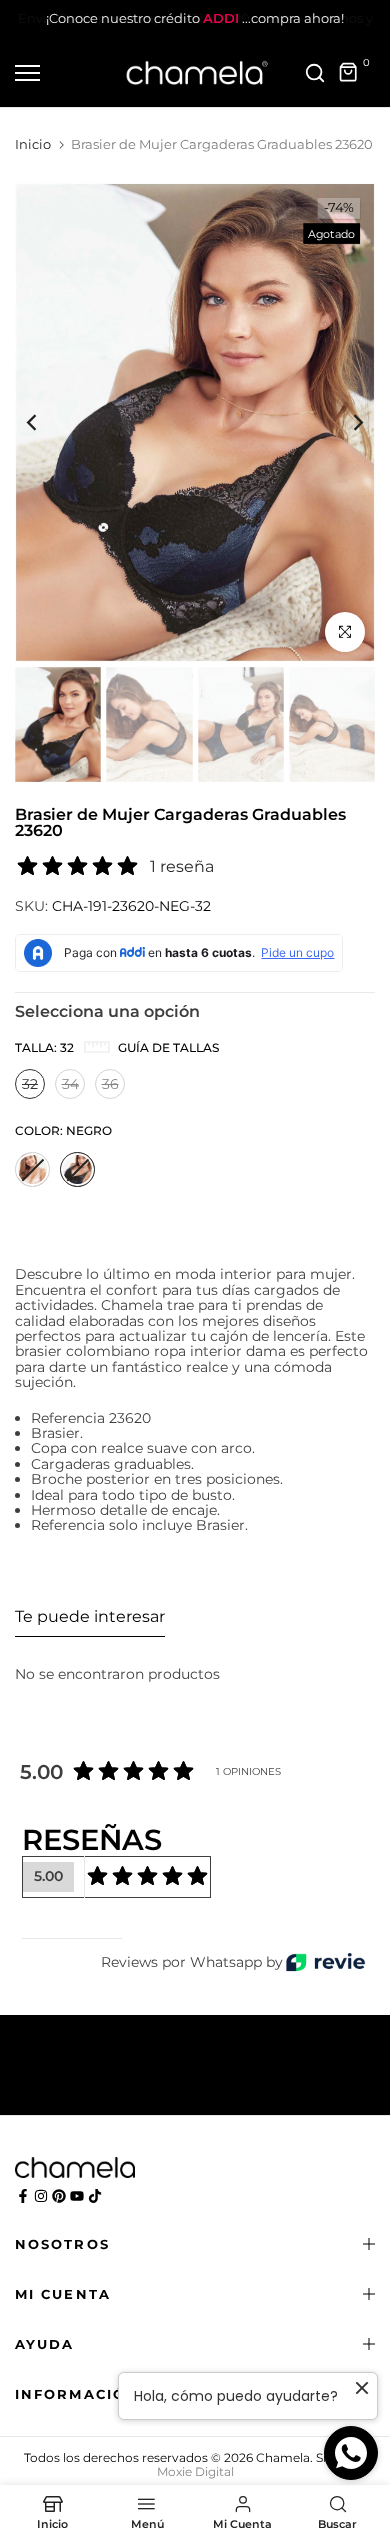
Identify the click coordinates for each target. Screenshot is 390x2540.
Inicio (33, 144)
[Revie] (325, 1962)
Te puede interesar (90, 1616)
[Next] (345, 422)
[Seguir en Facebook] (23, 2196)
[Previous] (45, 422)
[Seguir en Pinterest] (59, 2196)
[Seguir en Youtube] (77, 2196)
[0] (349, 73)
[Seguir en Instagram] (41, 2196)
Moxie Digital (195, 2471)
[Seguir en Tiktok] (95, 2196)
